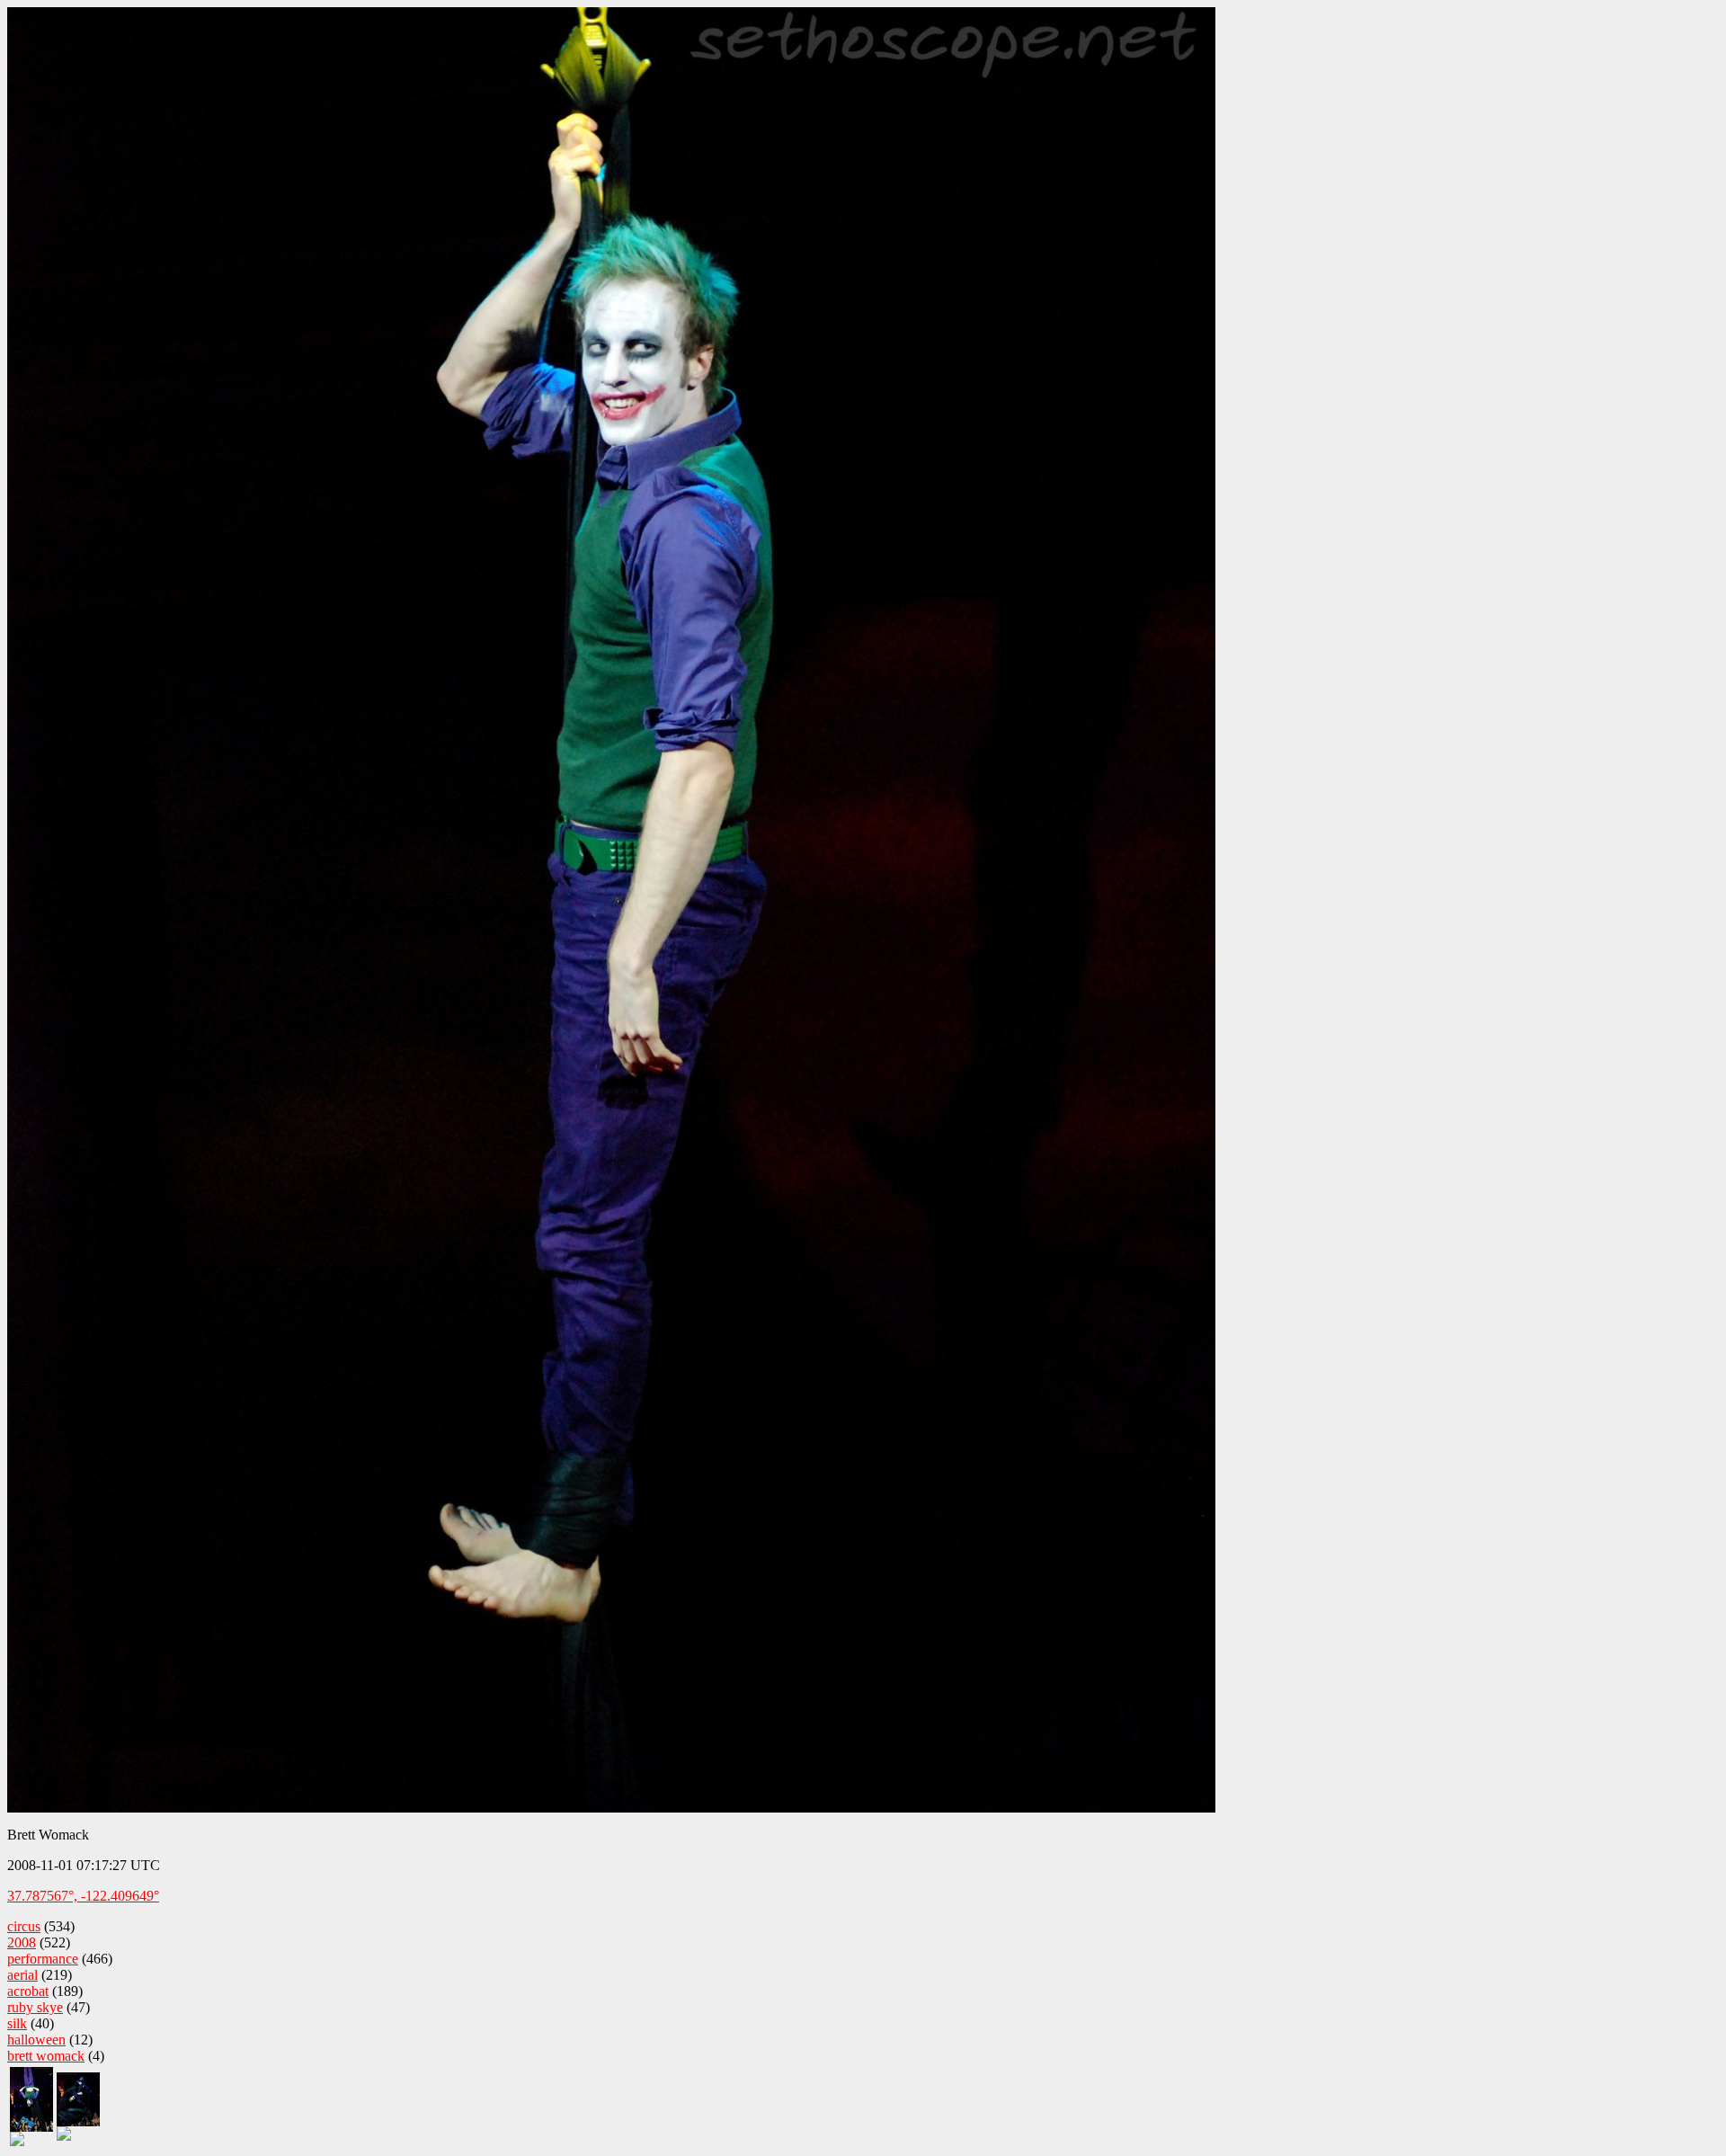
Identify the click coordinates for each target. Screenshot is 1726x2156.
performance (43, 1959)
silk (17, 2023)
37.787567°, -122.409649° (83, 1896)
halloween (36, 2040)
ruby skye (35, 2007)
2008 (22, 1942)
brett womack (46, 2056)
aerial (22, 1975)
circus (24, 1926)
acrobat (28, 1991)
